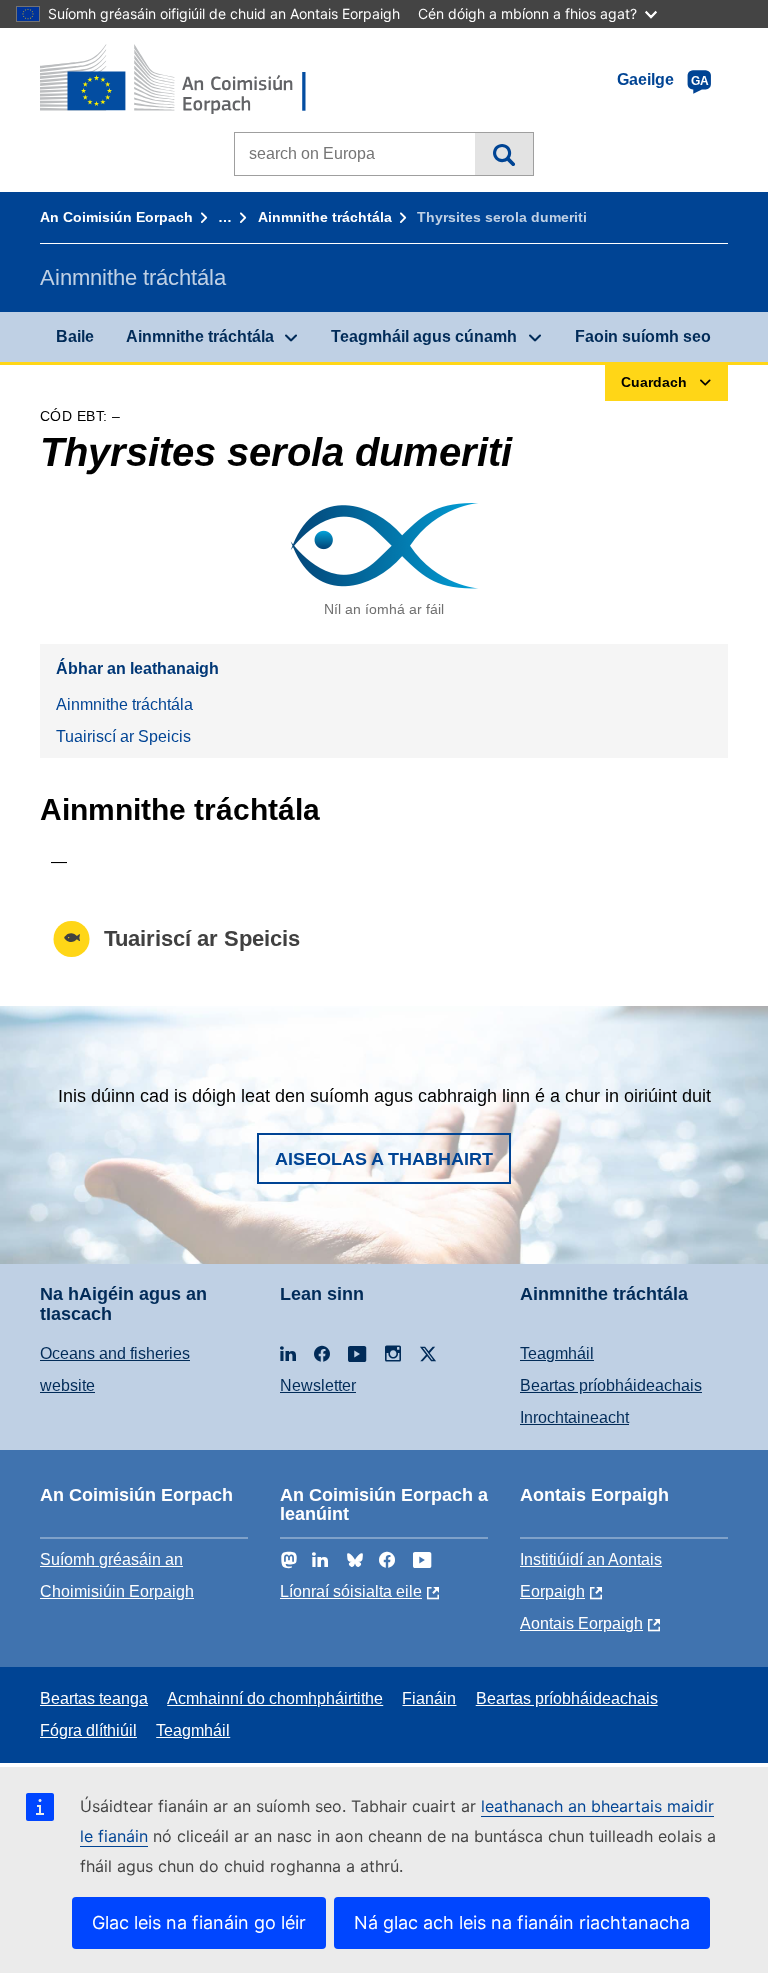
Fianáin (429, 1698)
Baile (75, 336)
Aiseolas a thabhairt (384, 1159)
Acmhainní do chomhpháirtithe (275, 1698)
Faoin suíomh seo (643, 336)
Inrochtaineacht (574, 1417)
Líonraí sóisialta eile (351, 1591)
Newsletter (318, 1385)
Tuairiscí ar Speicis (123, 736)
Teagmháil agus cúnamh (424, 336)
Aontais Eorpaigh (581, 1623)
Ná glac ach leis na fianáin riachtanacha (522, 1922)
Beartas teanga (94, 1698)
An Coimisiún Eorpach (116, 217)
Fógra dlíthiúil (88, 1730)
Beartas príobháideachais (611, 1385)
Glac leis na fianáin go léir (199, 1922)
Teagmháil (557, 1353)
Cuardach (503, 154)
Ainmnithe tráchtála (325, 217)
